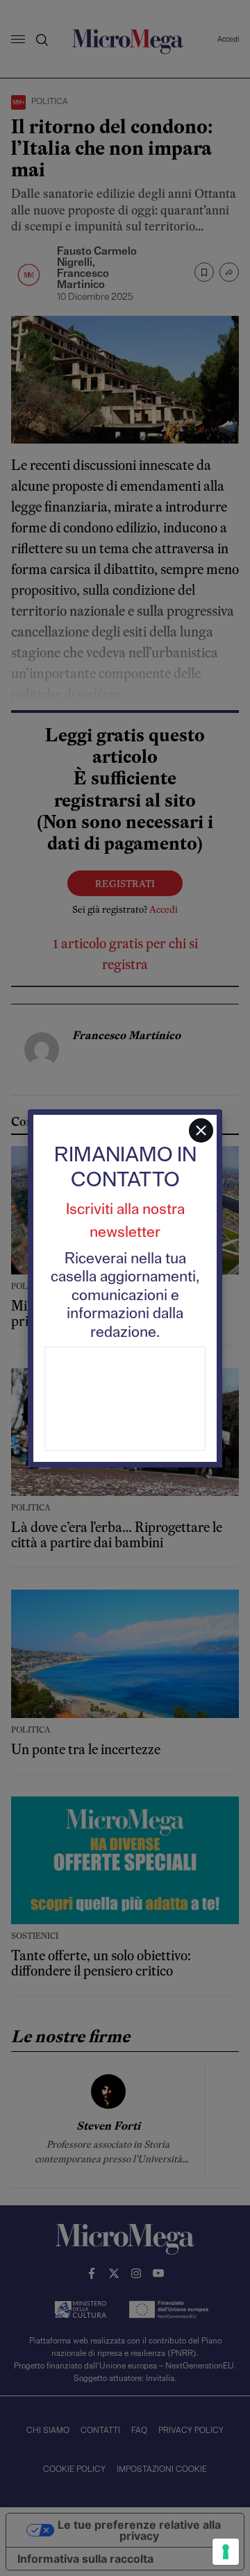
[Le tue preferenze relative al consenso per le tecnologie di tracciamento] (226, 2552)
